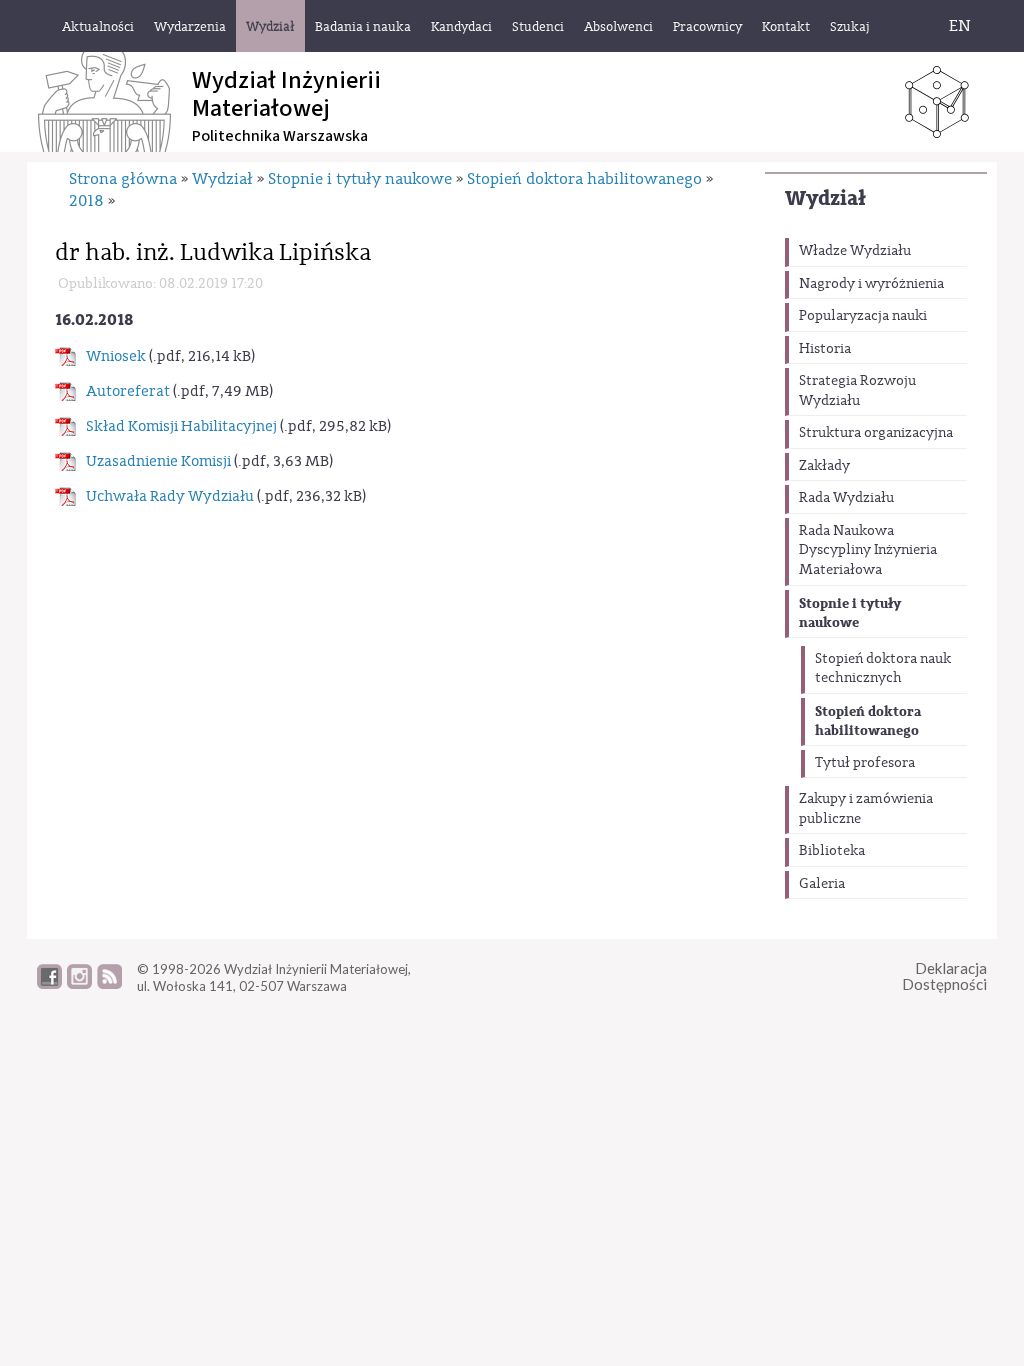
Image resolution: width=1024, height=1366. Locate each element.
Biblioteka (832, 851)
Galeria (822, 884)
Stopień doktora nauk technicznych (883, 669)
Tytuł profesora (865, 763)
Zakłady (824, 466)
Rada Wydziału (846, 498)
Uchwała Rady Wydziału (170, 496)
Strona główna (123, 179)
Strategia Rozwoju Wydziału (857, 391)
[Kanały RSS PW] (109, 984)
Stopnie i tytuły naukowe (850, 613)
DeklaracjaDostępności (944, 976)
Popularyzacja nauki (863, 316)
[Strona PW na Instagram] (79, 984)
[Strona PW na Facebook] (49, 984)
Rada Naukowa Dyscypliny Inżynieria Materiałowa (868, 550)
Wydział (825, 198)
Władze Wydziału (855, 251)
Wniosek (116, 356)
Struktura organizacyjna (876, 433)
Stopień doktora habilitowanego (868, 721)
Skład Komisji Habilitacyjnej (181, 426)
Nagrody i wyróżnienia (871, 284)
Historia (825, 349)
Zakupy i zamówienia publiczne (866, 809)
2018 (86, 201)
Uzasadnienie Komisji (158, 461)
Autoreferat (128, 391)
